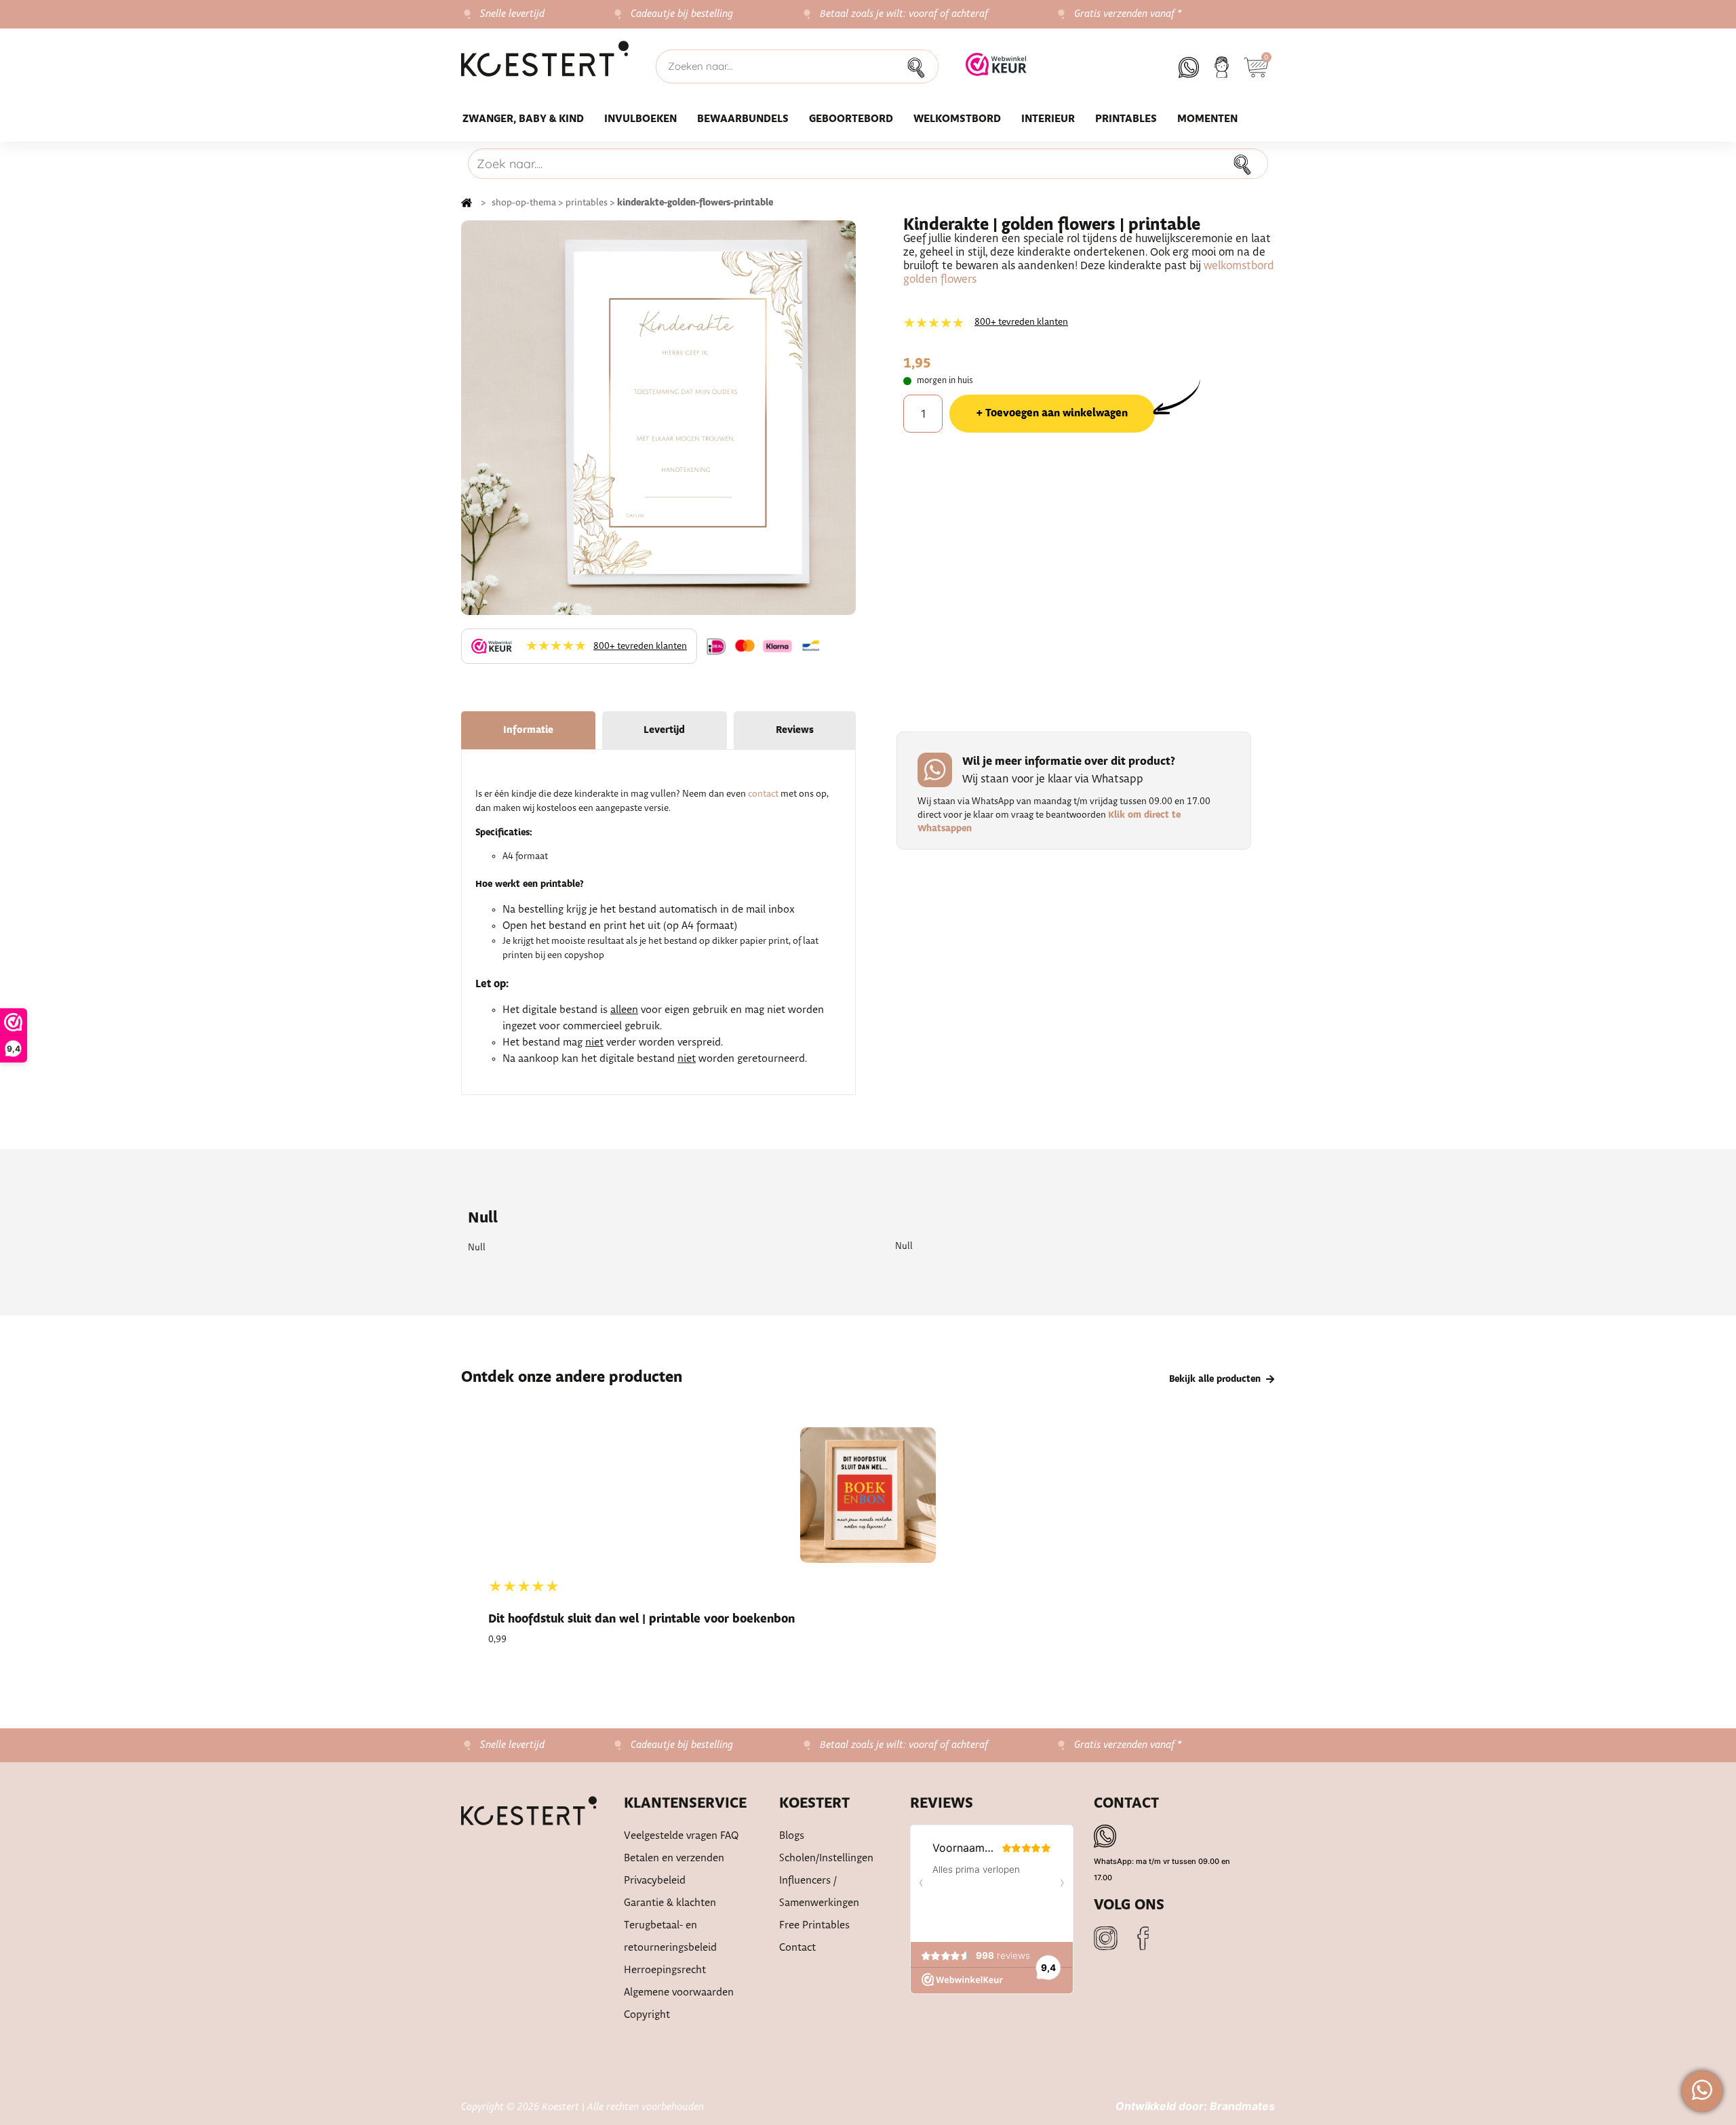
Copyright (647, 2015)
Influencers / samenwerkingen (819, 1892)
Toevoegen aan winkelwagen (1057, 413)
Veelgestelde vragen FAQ (682, 1836)
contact (763, 794)
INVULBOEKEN (640, 119)
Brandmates (1242, 2106)
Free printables (814, 1925)
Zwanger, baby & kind (523, 119)
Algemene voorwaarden (679, 1992)
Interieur (1048, 119)
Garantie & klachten (670, 1903)
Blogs (792, 1836)
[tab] (528, 730)
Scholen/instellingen (826, 1858)
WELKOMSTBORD (957, 119)
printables (587, 203)
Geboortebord (851, 119)
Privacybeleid (655, 1881)
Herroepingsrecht (665, 1970)
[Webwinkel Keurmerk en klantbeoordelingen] (996, 66)
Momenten (1207, 119)
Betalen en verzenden (674, 1858)
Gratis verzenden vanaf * (1128, 14)
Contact (797, 1948)
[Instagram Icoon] (1106, 1938)
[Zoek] (920, 66)
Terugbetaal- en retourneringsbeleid (670, 1937)
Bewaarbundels (743, 119)
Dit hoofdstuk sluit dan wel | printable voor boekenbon (642, 1620)
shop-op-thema (524, 203)
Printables (1126, 119)
